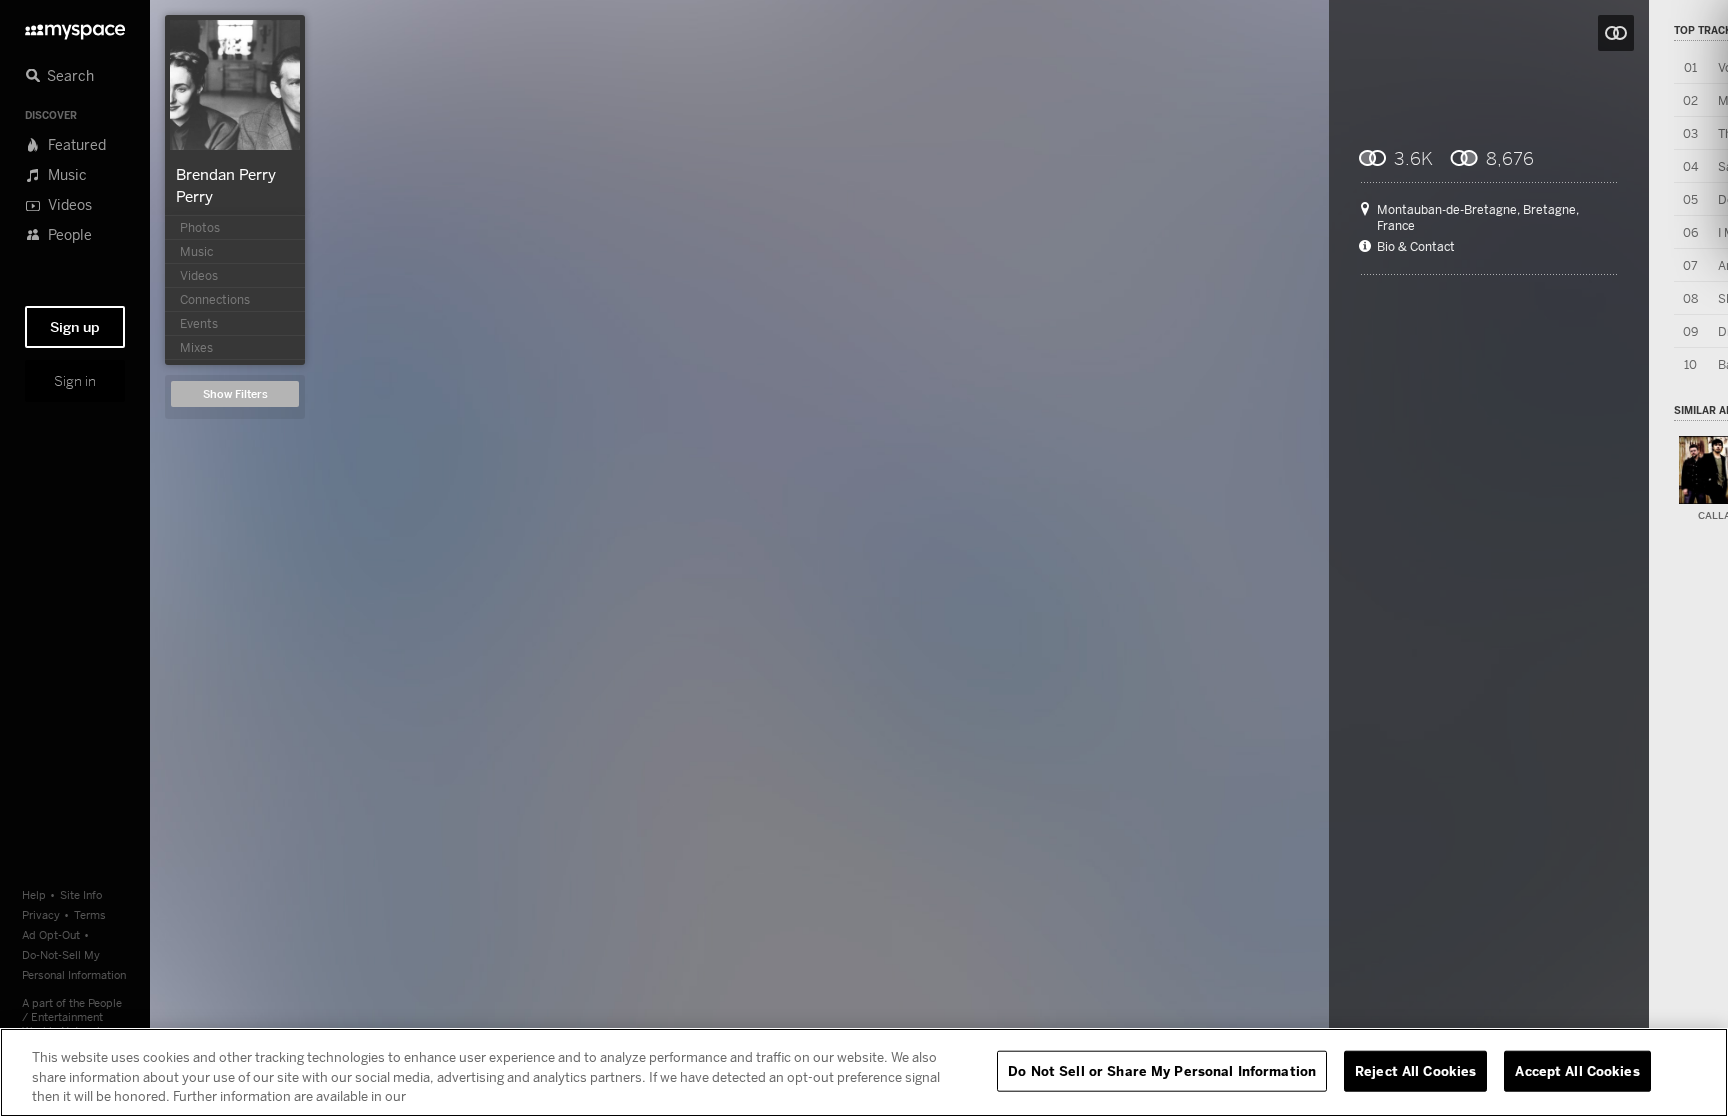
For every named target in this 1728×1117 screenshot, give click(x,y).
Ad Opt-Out (51, 934)
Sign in (75, 381)
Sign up (75, 327)
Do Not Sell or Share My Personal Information (1162, 1070)
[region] (864, 1072)
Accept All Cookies (1577, 1070)
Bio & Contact (1416, 247)
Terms (90, 914)
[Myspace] (75, 26)
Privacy (41, 914)
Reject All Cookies (1415, 1070)
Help (34, 894)
